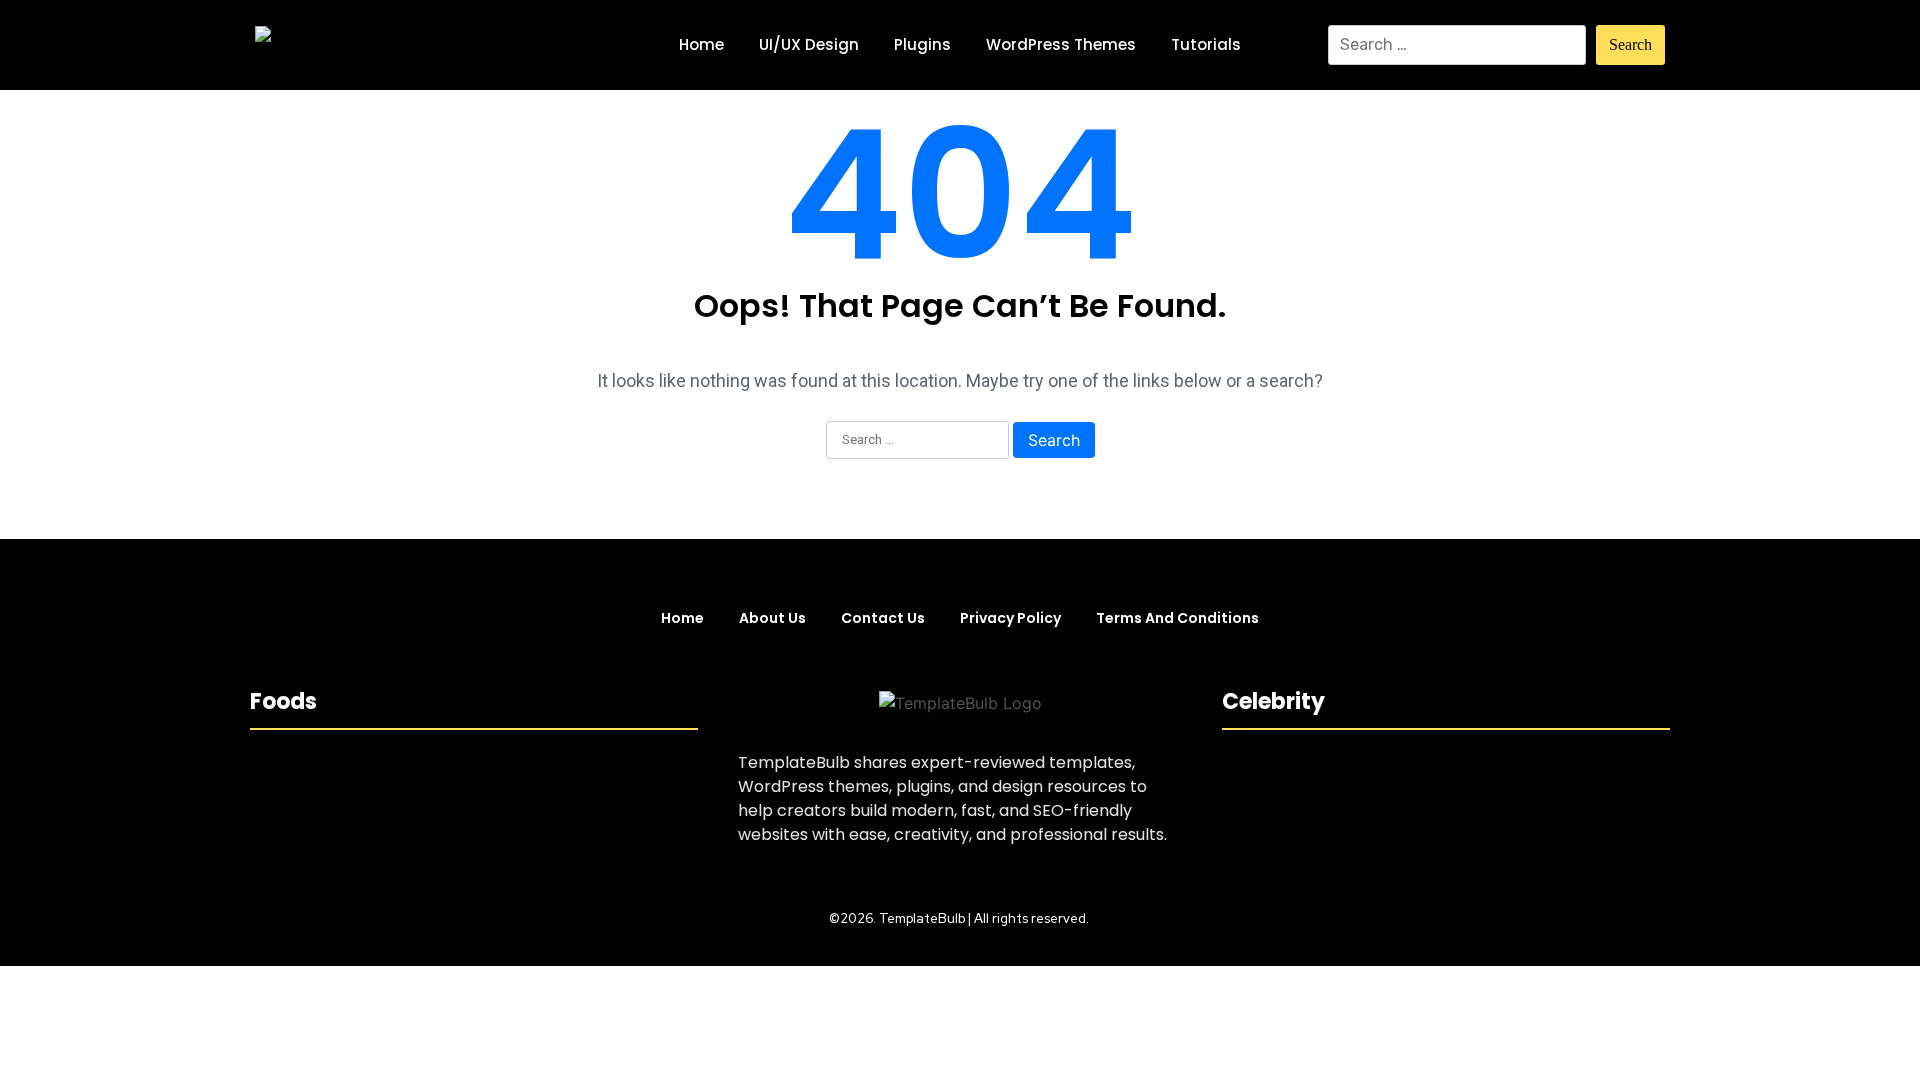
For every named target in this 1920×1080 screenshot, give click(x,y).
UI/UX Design (809, 44)
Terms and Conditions (1177, 618)
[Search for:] (1457, 45)
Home (701, 44)
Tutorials (1206, 44)
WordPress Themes (1061, 44)
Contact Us (883, 618)
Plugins (922, 44)
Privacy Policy (1010, 618)
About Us (772, 618)
